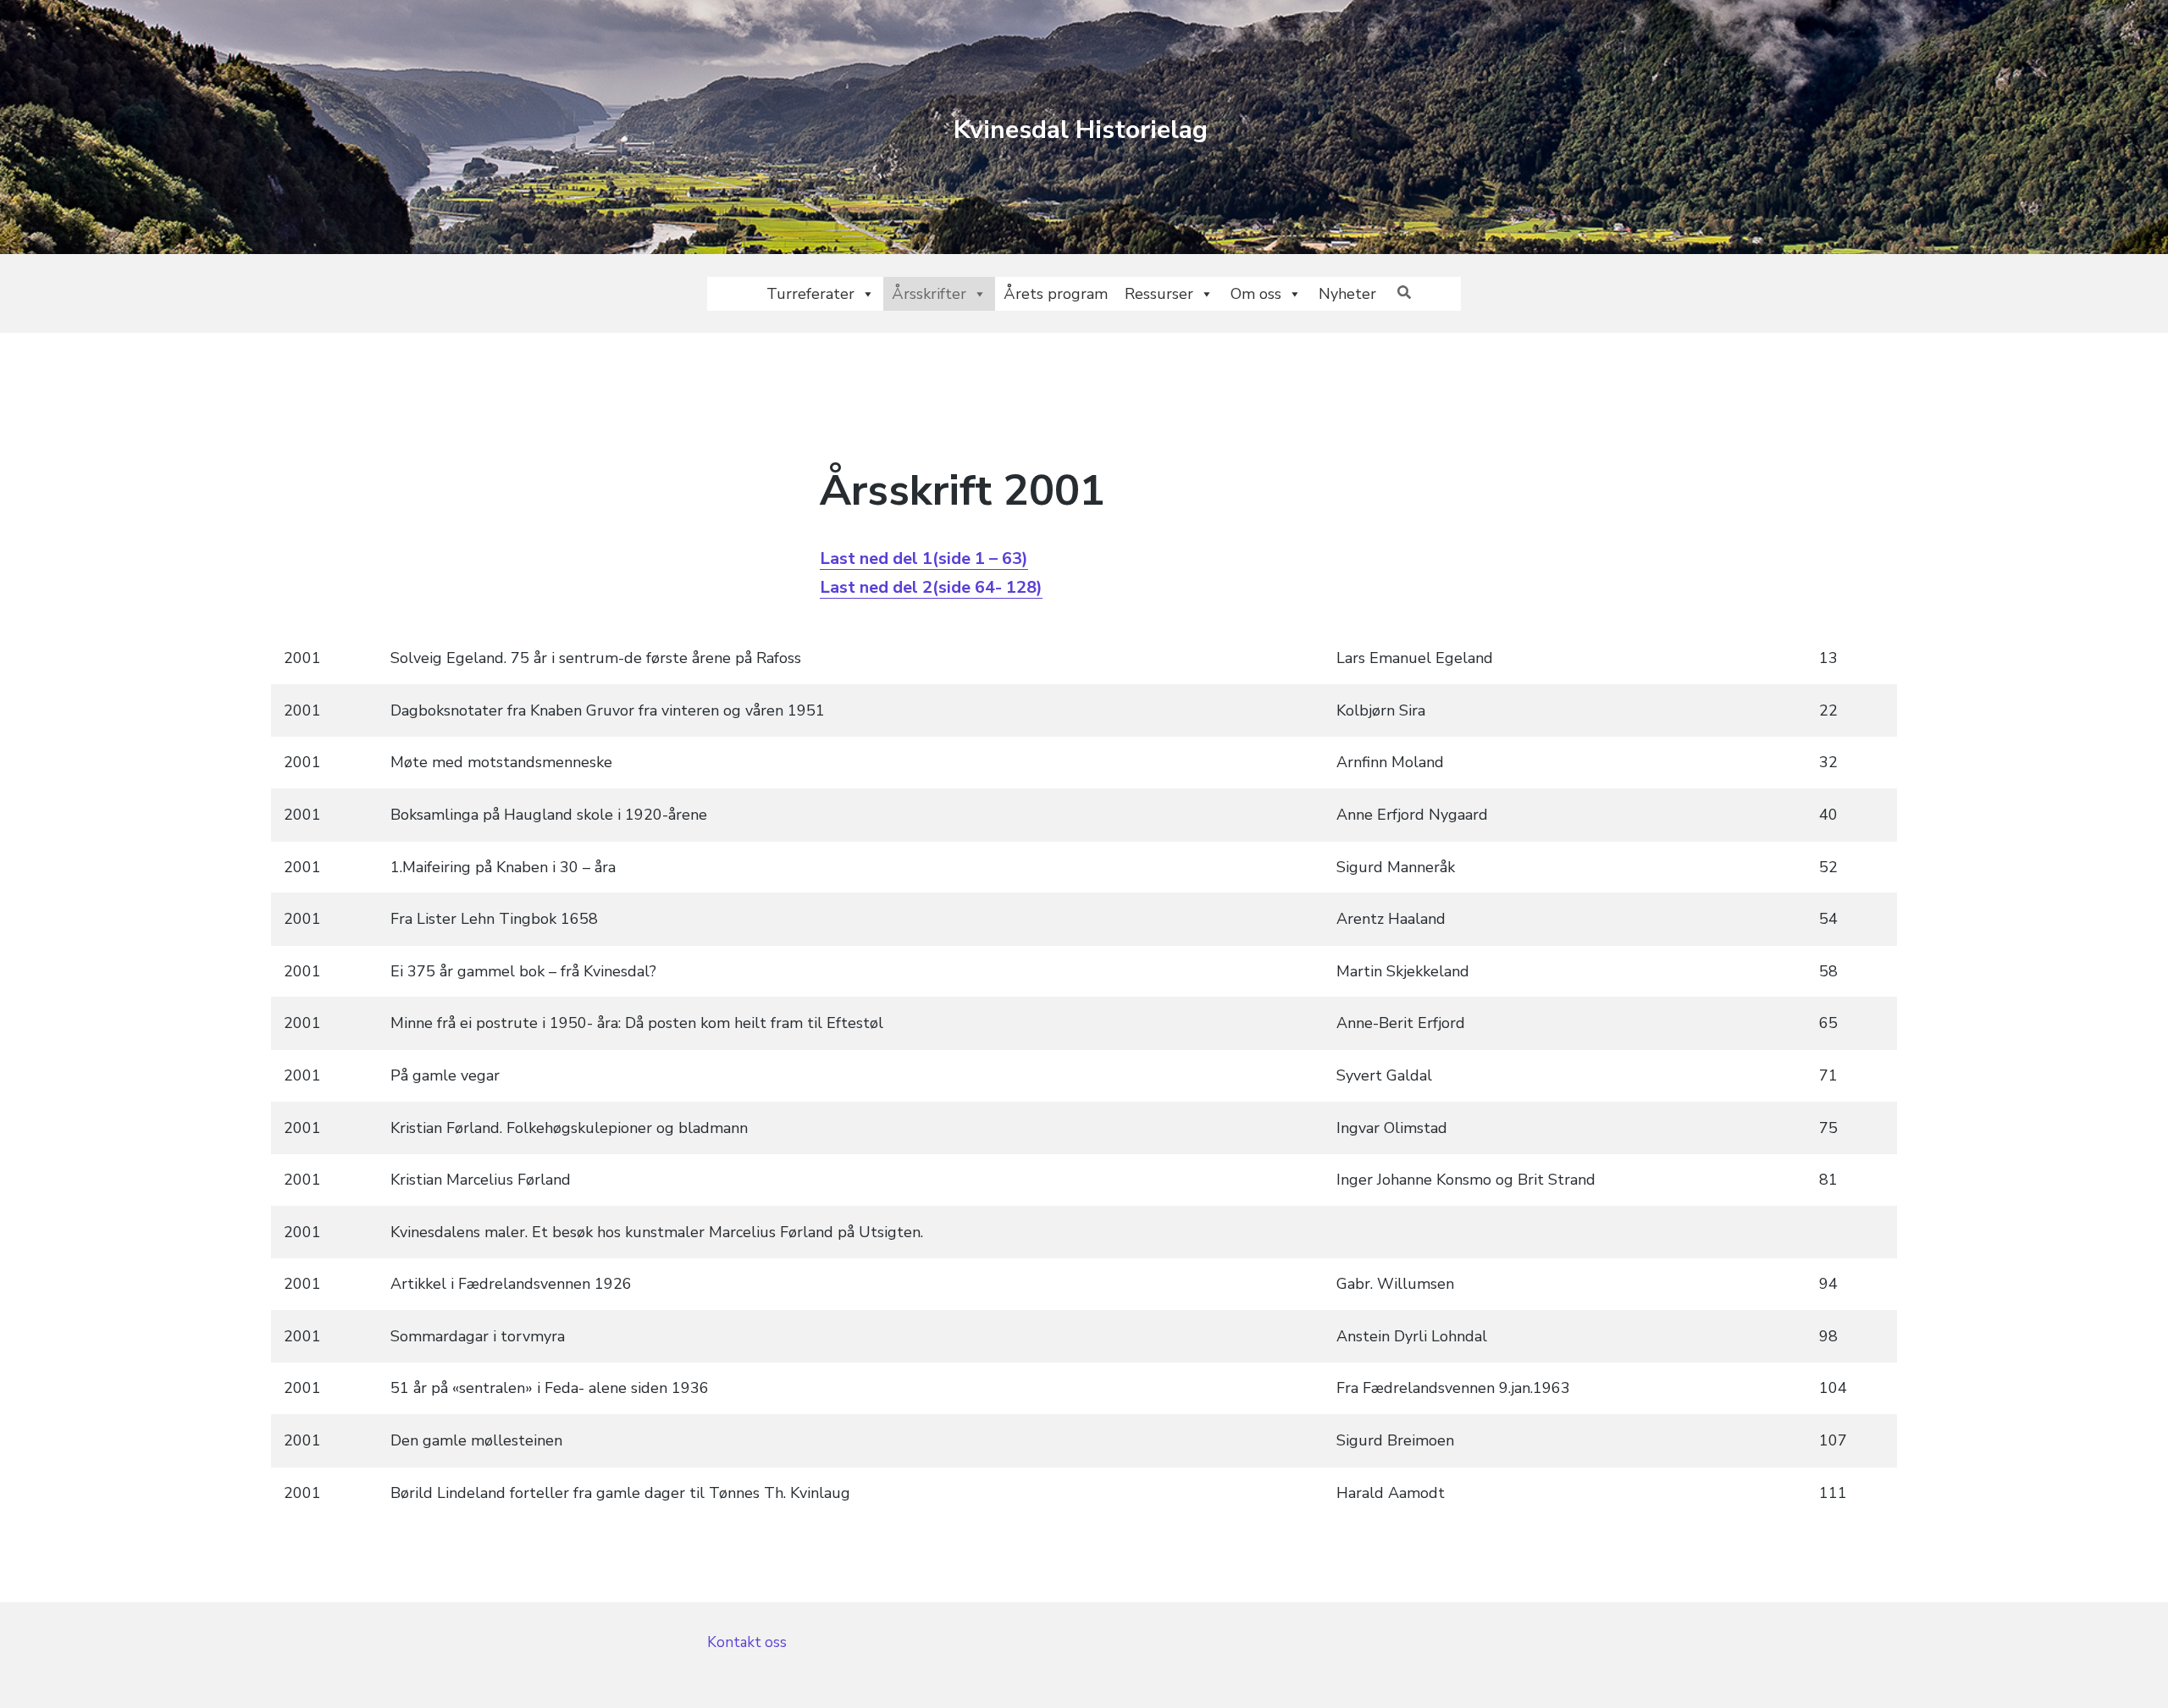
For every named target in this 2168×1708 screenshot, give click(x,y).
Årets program (1056, 294)
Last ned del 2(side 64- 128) (931, 587)
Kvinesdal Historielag (1081, 130)
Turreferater (810, 294)
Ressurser (1159, 294)
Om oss (1256, 294)
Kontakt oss (747, 1642)
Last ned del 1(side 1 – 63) (924, 558)
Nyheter (1347, 294)
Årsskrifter (929, 294)
